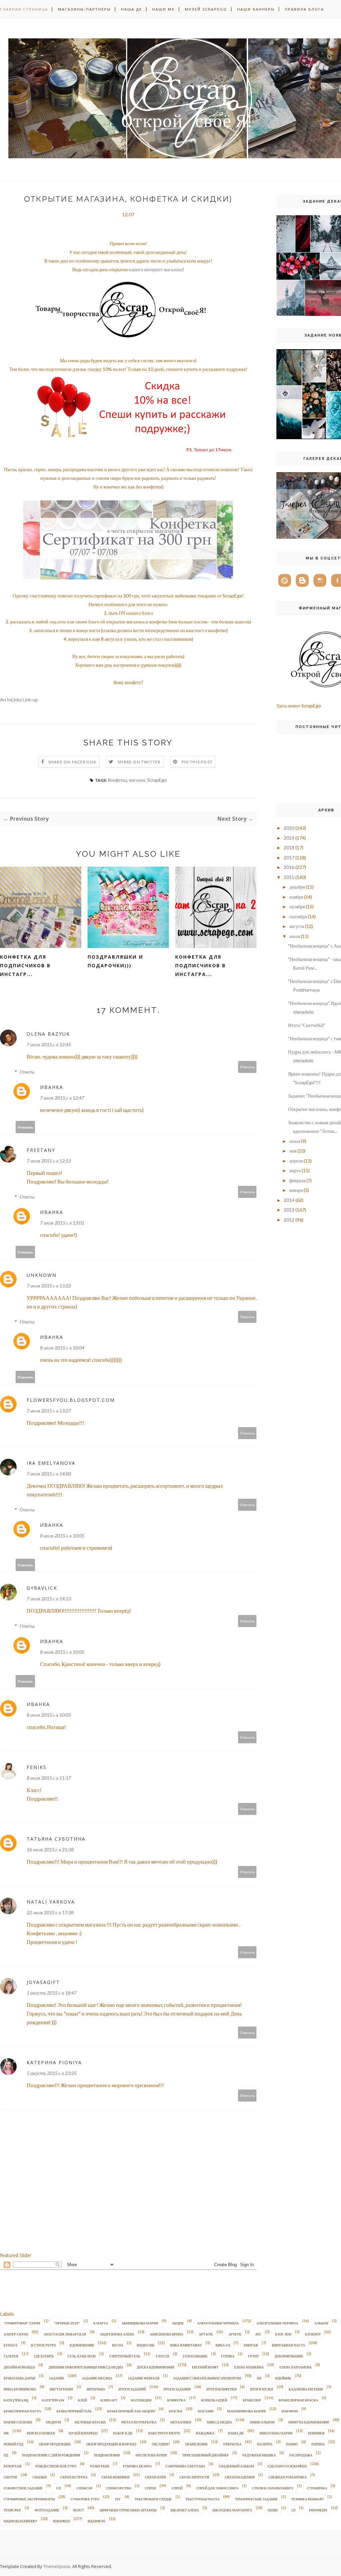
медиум (53, 2422)
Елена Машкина (249, 2367)
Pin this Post (197, 762)
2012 (289, 1220)
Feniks (37, 1767)
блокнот (313, 2334)
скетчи (10, 2477)
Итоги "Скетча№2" (307, 1025)
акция (178, 2323)
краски (175, 2411)
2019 (289, 838)
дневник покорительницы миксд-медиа (86, 2367)
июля (295, 936)
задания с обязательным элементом (207, 2378)
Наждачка (205, 2433)
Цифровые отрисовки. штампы (128, 2510)
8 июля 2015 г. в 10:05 (62, 1536)
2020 (289, 828)
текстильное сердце (153, 2499)
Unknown (42, 1275)
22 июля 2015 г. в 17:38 (50, 1912)
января (296, 1190)
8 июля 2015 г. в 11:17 (49, 1778)
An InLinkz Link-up (19, 700)
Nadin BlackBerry (20, 2521)
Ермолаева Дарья (19, 2378)
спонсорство (119, 2488)
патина (318, 2444)
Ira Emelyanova (51, 1463)
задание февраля (144, 2378)
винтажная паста (288, 2345)
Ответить (247, 1067)
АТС (258, 2334)
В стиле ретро (43, 2345)
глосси (163, 2356)
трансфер (12, 2510)
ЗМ (259, 2378)
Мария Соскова (18, 2422)
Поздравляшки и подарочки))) (115, 961)
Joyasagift (43, 1982)
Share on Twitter (139, 762)
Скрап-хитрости (194, 2477)
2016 (289, 867)
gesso (273, 2510)
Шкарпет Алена (185, 2510)
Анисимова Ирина (167, 2334)
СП (59, 2488)
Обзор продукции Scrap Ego (111, 2444)
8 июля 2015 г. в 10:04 (62, 1348)
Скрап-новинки (115, 2477)
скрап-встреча (74, 2477)
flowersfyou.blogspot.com (71, 1400)
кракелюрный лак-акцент (131, 2411)
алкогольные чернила (218, 2323)
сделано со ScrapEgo (287, 2466)
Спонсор (85, 2488)
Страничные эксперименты (29, 2499)
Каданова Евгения (306, 2389)
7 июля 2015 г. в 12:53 (49, 1161)
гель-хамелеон (82, 2356)
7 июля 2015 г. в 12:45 (49, 1044)
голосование (195, 2356)
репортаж (13, 2466)
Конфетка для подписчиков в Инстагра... (200, 965)
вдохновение (82, 2345)
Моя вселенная (41, 2433)
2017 (289, 858)
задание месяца (97, 2378)
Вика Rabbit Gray (186, 2345)
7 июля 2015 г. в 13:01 (62, 1223)
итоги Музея (262, 2389)
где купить (44, 2356)
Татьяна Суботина (56, 1839)
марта (295, 1170)
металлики (181, 2422)
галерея (11, 2356)
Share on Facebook (72, 762)
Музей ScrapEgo (206, 9)
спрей (177, 2488)
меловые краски (90, 2422)
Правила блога (304, 9)
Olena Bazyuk (48, 1034)
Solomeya (96, 2521)
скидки (40, 2477)
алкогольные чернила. (278, 2323)
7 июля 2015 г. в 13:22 (49, 1286)
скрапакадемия (240, 2477)
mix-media (318, 2510)
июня (295, 1141)
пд (6, 2455)
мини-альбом (262, 2422)
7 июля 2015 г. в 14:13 (49, 1599)
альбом (321, 2323)
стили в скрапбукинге (273, 2488)
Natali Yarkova (51, 1902)
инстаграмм (61, 2389)
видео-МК (146, 2345)
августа (297, 926)
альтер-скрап (16, 2334)
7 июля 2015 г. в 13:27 (49, 1411)
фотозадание (47, 2510)
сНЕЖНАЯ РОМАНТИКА (288, 2477)
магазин (137, 780)
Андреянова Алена (117, 2334)
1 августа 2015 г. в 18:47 (52, 1993)
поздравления (107, 2455)
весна (118, 2345)
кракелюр (252, 2400)
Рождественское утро (56, 2466)
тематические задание (256, 2499)
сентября (298, 916)
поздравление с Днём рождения (51, 2455)
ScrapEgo (157, 780)
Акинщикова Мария (140, 2323)
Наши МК (164, 9)
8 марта (101, 2323)
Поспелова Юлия (151, 2455)
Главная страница (24, 9)
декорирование (289, 2356)
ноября (296, 897)
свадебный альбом (236, 2466)
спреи (150, 2488)
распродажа (301, 2455)
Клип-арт (109, 2400)
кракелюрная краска (298, 2400)
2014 (289, 1200)
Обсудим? (161, 2444)
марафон (290, 2411)
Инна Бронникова (20, 2389)
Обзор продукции (55, 2444)
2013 (289, 1210)
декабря (297, 887)
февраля (297, 1180)
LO (293, 2510)
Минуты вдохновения (309, 2422)
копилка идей (214, 2400)
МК (6, 2433)
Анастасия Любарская (65, 2334)
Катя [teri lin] (16, 2400)
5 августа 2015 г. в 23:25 (52, 2073)
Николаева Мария (276, 2433)
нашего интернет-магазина (156, 269)
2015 (289, 877)
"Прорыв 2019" (67, 2323)
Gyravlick (42, 1588)
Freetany (41, 1150)
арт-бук (206, 2334)
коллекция (141, 2400)
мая (293, 1151)
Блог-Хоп (283, 2334)
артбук (235, 2334)
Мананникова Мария (246, 2411)
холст (78, 2510)
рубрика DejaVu (137, 2466)
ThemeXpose (57, 2566)
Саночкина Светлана (185, 2466)
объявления (196, 2444)
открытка (232, 2444)
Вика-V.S (223, 2345)
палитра (265, 2444)
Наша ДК (132, 9)
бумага (10, 2345)
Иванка (52, 1087)
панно (292, 2444)
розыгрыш (100, 2466)
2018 (289, 848)
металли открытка (139, 2422)
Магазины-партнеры (84, 9)
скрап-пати (156, 2477)
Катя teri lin (53, 2400)
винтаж (251, 2345)
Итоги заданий (132, 2389)
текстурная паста (202, 2499)
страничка (317, 2488)
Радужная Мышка (259, 2455)
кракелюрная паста (22, 2411)
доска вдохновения (156, 2367)
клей (82, 2400)
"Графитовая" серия (22, 2323)
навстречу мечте (164, 2433)
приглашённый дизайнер (206, 2455)
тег (118, 2499)
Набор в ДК (123, 2433)
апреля (296, 1161)
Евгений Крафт (205, 2367)
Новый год (13, 2444)
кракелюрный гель (74, 2411)
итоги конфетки (221, 2389)
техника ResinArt (308, 2499)
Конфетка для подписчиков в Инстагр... (25, 965)
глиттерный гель (125, 2356)
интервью (96, 2389)
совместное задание (23, 2488)
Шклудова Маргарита (232, 2510)
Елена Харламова (296, 2367)
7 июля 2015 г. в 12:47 (62, 1098)
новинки (316, 2433)
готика (228, 2356)
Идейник (283, 2378)
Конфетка (117, 780)
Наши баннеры (256, 9)
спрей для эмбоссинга (217, 2488)
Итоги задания (177, 2389)
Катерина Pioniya (54, 2062)
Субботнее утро (85, 2499)
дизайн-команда (19, 2367)
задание (57, 2378)
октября (297, 906)
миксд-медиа (219, 2422)
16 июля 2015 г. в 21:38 (50, 1849)
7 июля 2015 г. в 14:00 (49, 1474)
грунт (253, 2356)
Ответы (27, 1072)
